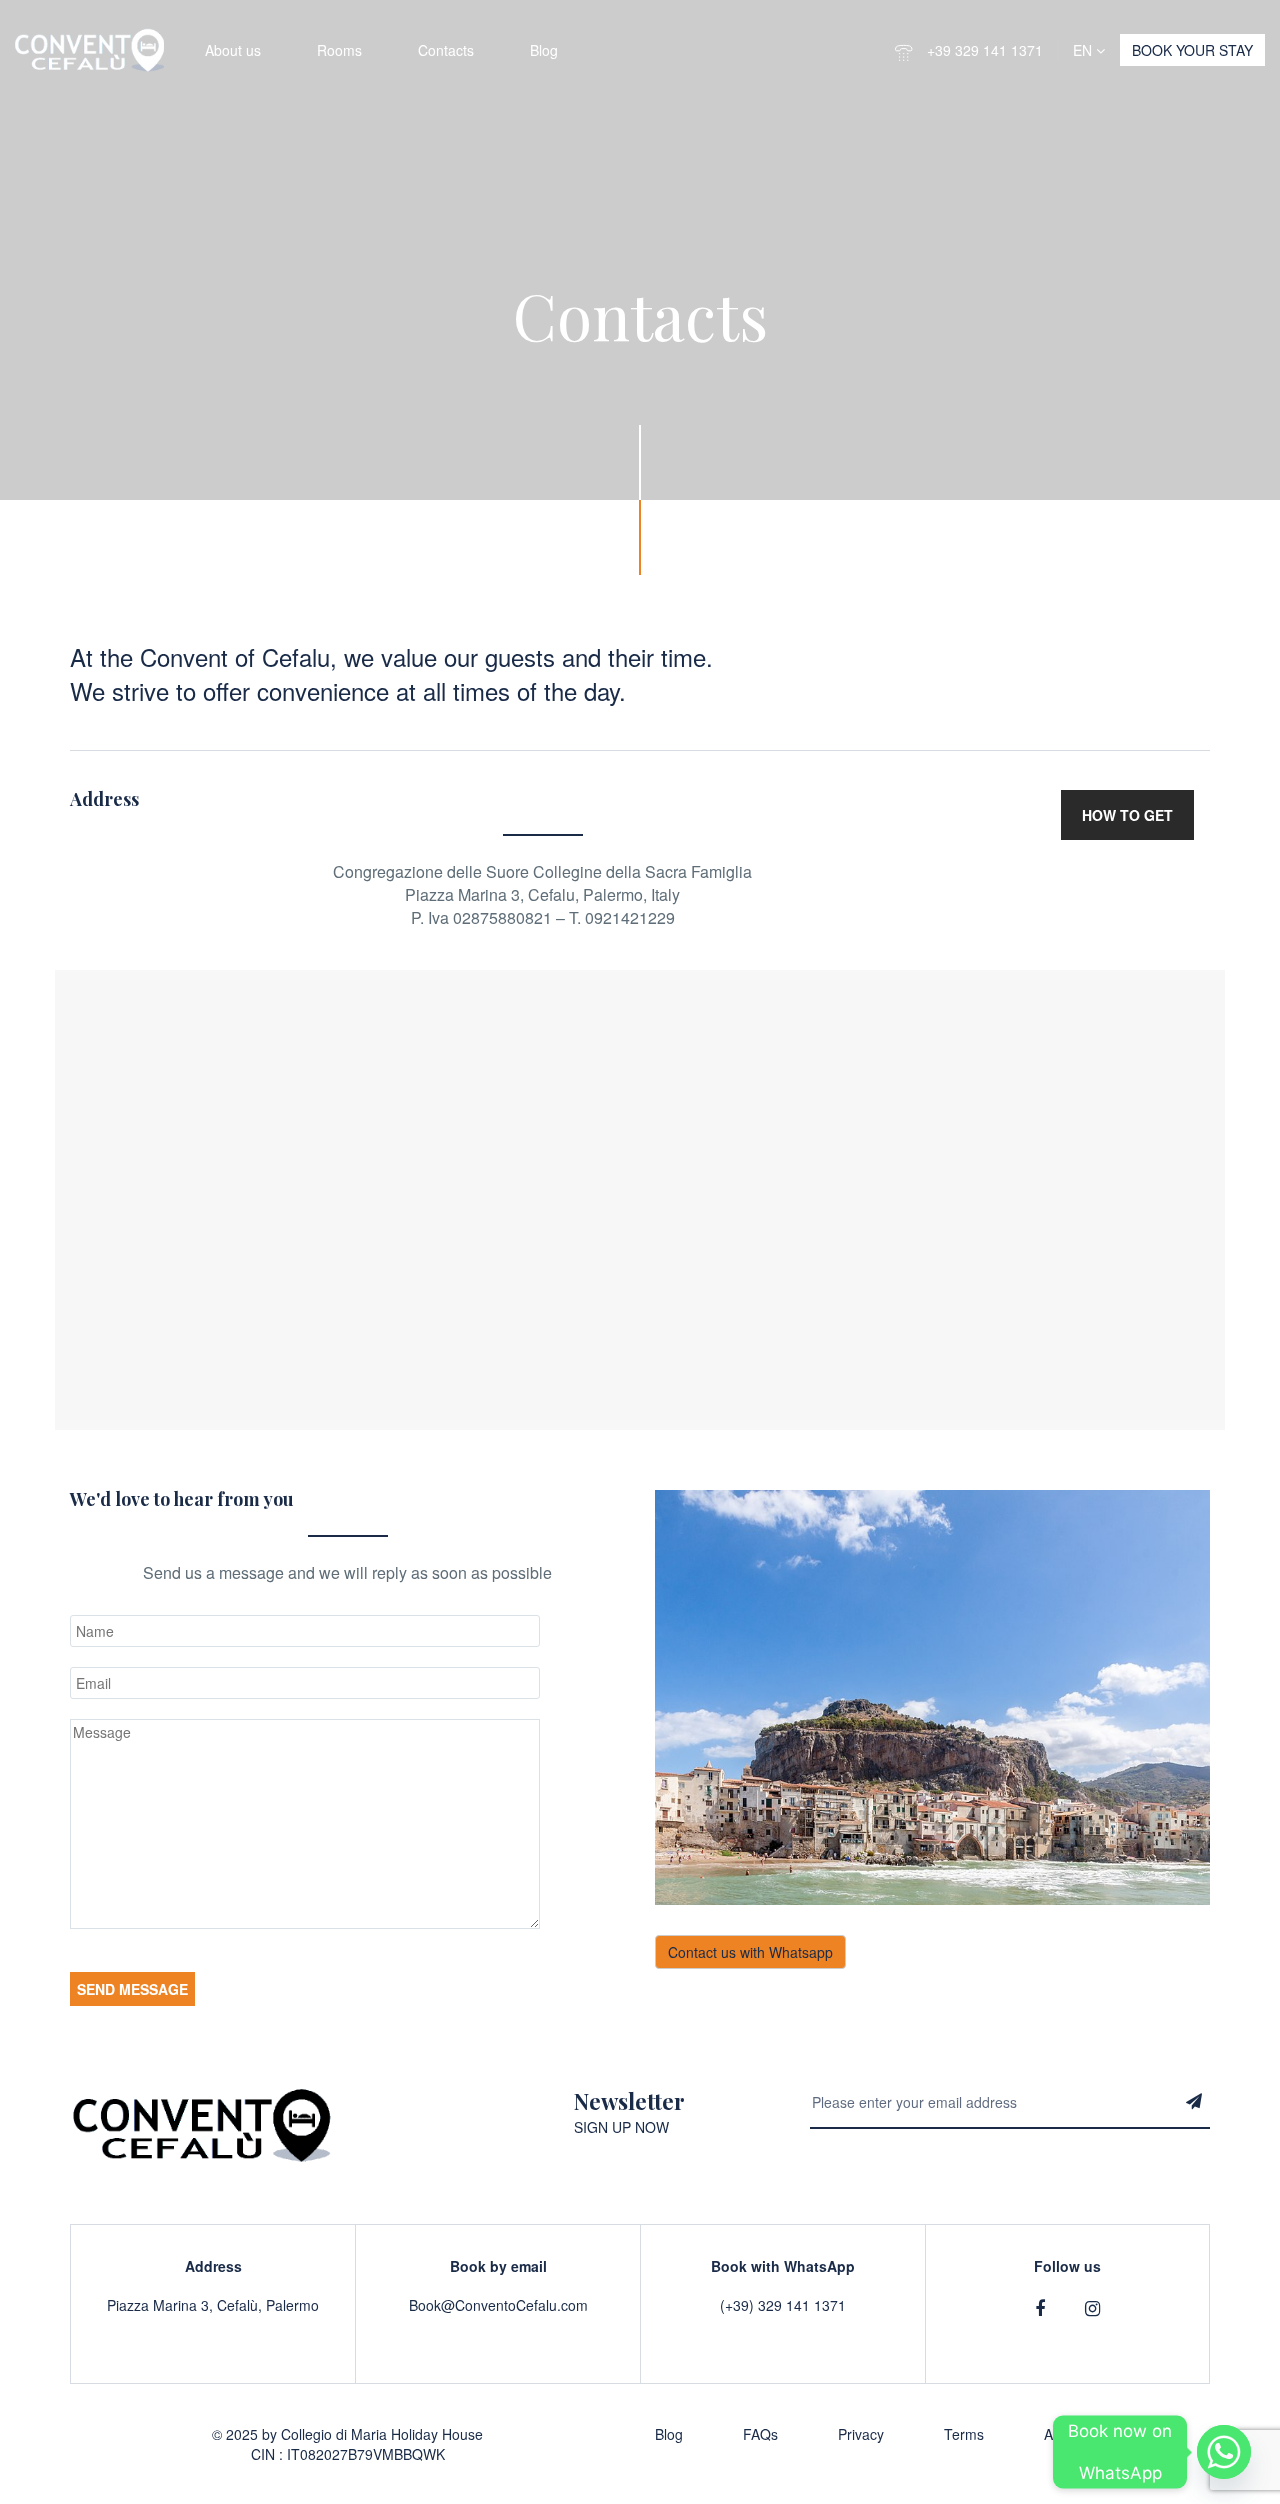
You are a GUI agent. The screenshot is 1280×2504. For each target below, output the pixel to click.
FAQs (760, 2434)
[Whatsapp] (1224, 2452)
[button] (542, 657)
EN (1084, 50)
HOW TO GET (1127, 815)
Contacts (446, 50)
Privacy (861, 2434)
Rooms (339, 50)
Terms (964, 2434)
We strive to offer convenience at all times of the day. (348, 691)
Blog (544, 50)
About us (233, 50)
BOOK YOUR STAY (1192, 50)
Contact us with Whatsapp (750, 1952)
